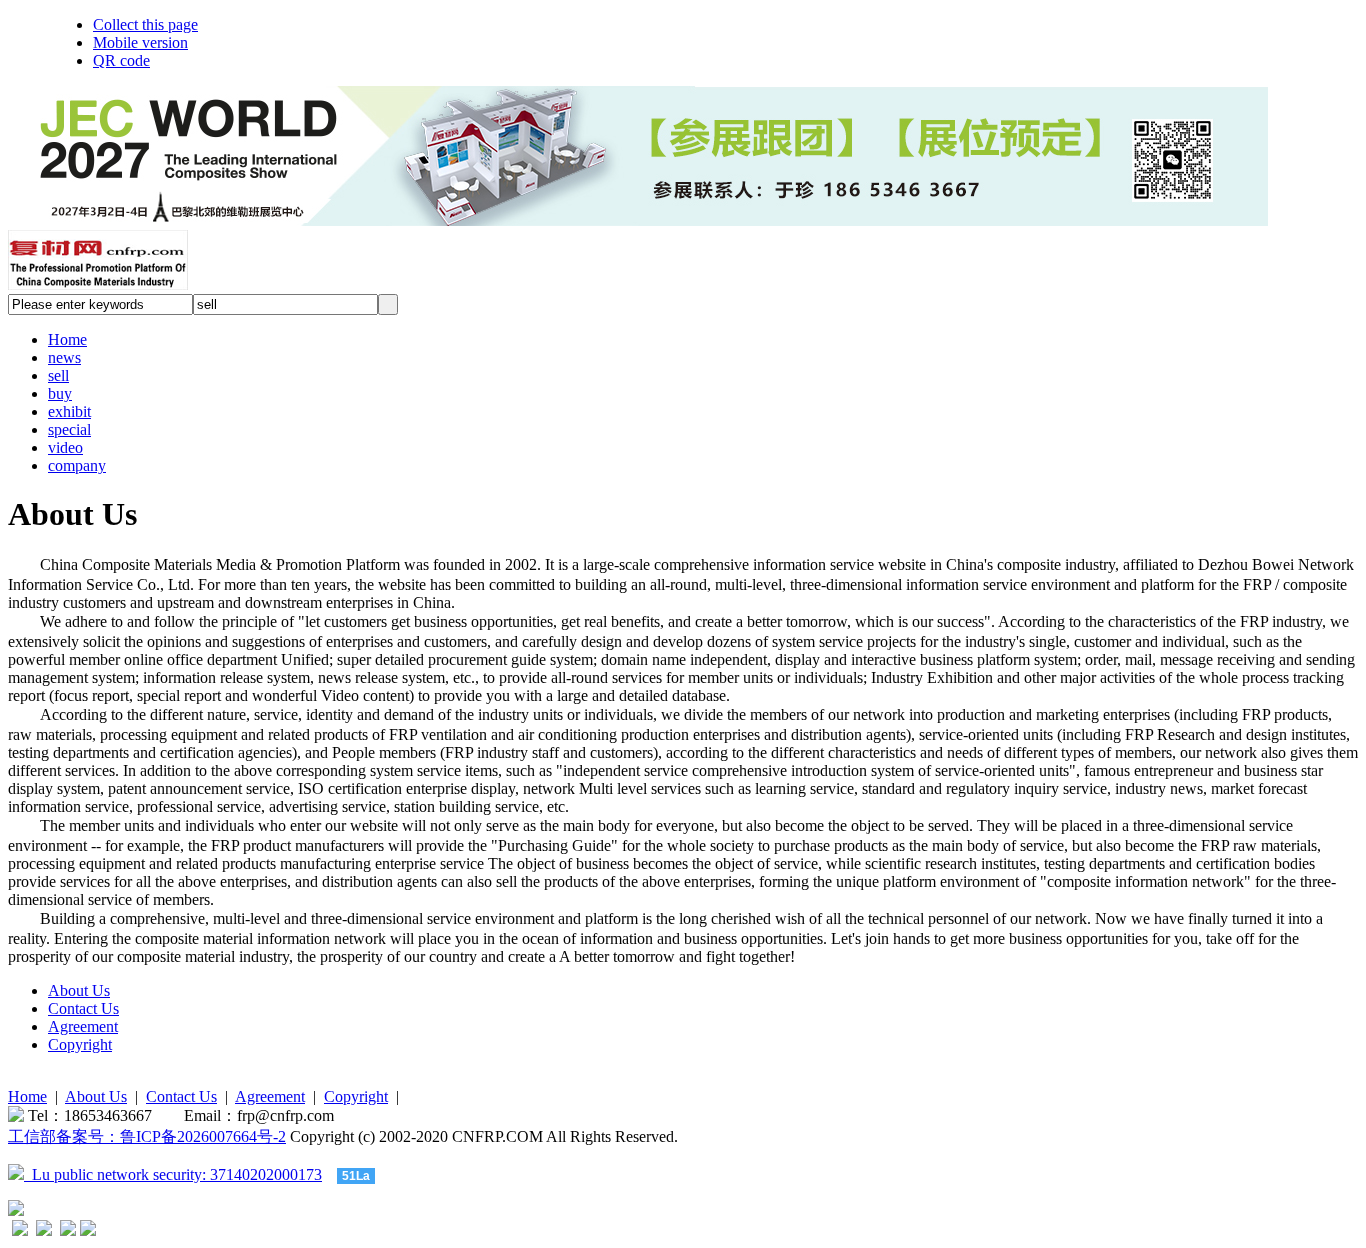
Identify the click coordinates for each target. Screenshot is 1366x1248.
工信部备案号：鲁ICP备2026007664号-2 (147, 1136)
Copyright (80, 1044)
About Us (79, 990)
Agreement (83, 1026)
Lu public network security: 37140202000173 (173, 1174)
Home (27, 1096)
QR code (121, 60)
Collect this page (145, 24)
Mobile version (140, 42)
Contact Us (83, 1008)
